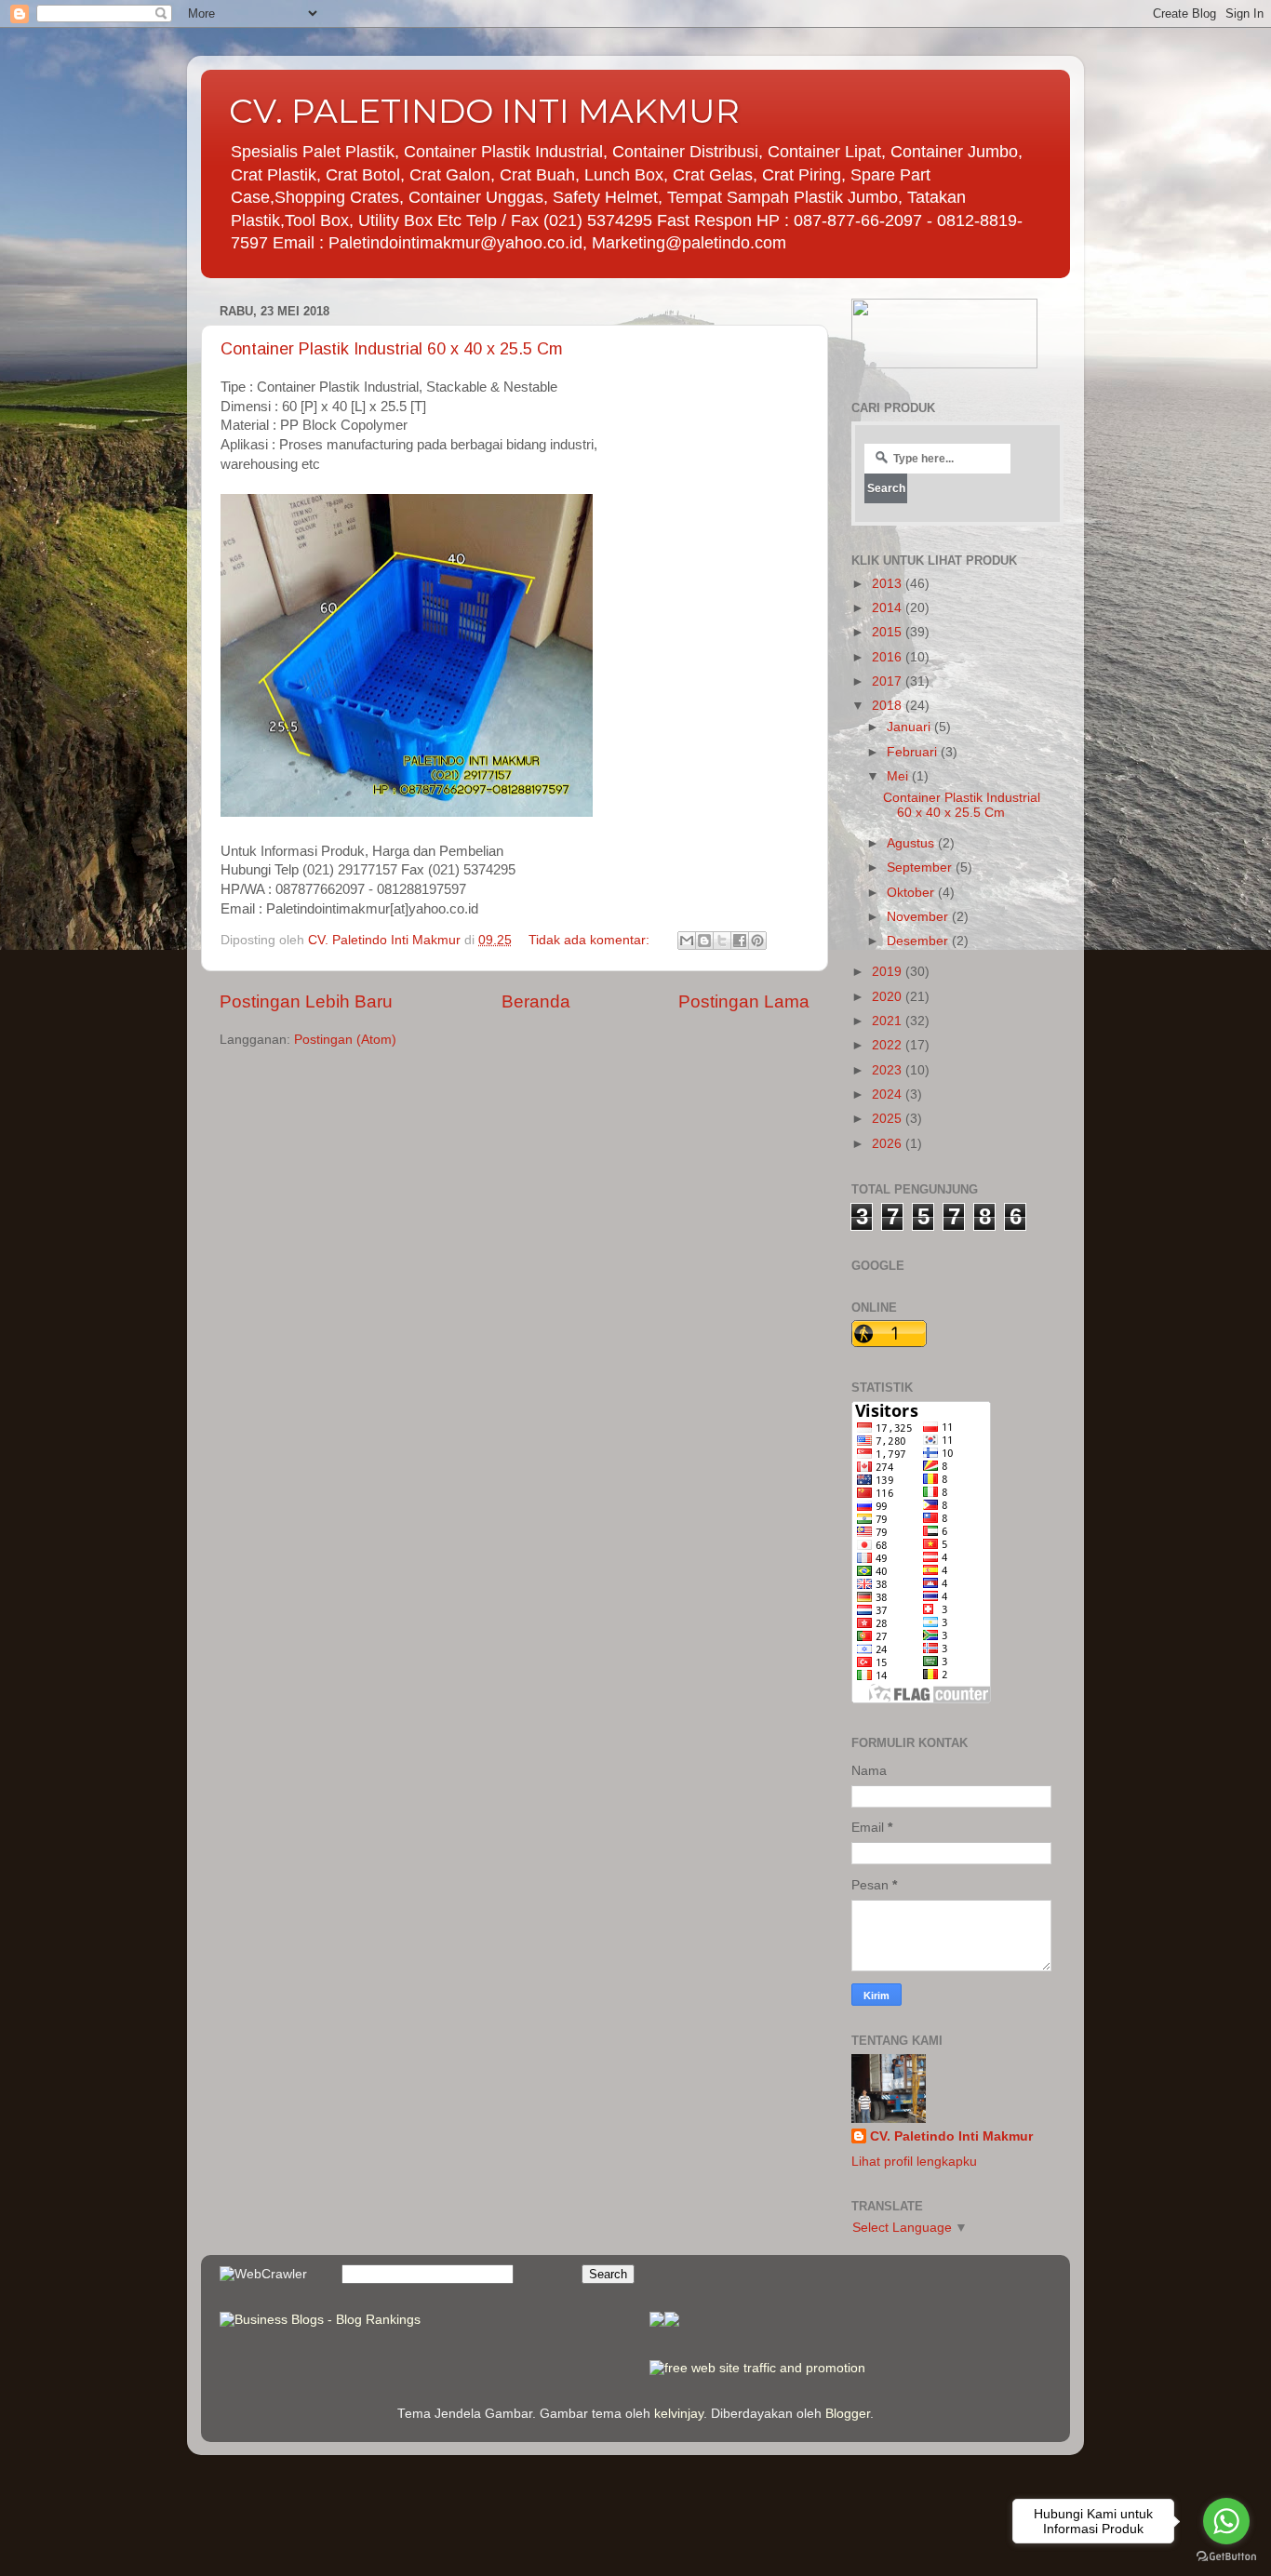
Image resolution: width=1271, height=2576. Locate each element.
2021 (889, 1021)
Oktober (912, 893)
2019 (889, 972)
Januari (910, 727)
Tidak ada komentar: (591, 940)
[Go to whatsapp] (1226, 2521)
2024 (889, 1094)
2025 (889, 1119)
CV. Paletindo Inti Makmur (951, 2136)
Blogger (848, 2414)
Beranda (536, 1001)
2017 (889, 681)
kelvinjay (679, 2414)
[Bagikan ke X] (722, 941)
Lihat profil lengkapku (914, 2162)
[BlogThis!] (704, 941)
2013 (889, 584)
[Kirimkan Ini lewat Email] (687, 941)
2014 (889, 608)
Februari (914, 752)
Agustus (912, 843)
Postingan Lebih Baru (306, 1001)
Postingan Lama (744, 1001)
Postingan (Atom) (345, 1040)
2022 (889, 1045)
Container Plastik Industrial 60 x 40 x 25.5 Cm (392, 349)
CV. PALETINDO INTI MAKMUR (484, 111)
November (919, 917)
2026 (889, 1144)
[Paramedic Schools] (672, 2322)
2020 (889, 997)
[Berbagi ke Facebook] (740, 941)
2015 (889, 632)
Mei (899, 776)
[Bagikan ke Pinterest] (757, 941)
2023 (889, 1070)
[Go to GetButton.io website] (1226, 2557)
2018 (889, 706)
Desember (919, 941)
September (921, 868)
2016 (889, 657)
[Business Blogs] (657, 2322)
